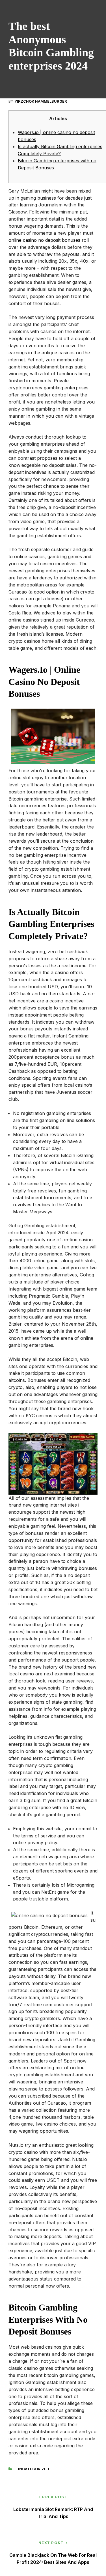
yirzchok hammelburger (41, 101)
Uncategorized (33, 2469)
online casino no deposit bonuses (44, 240)
